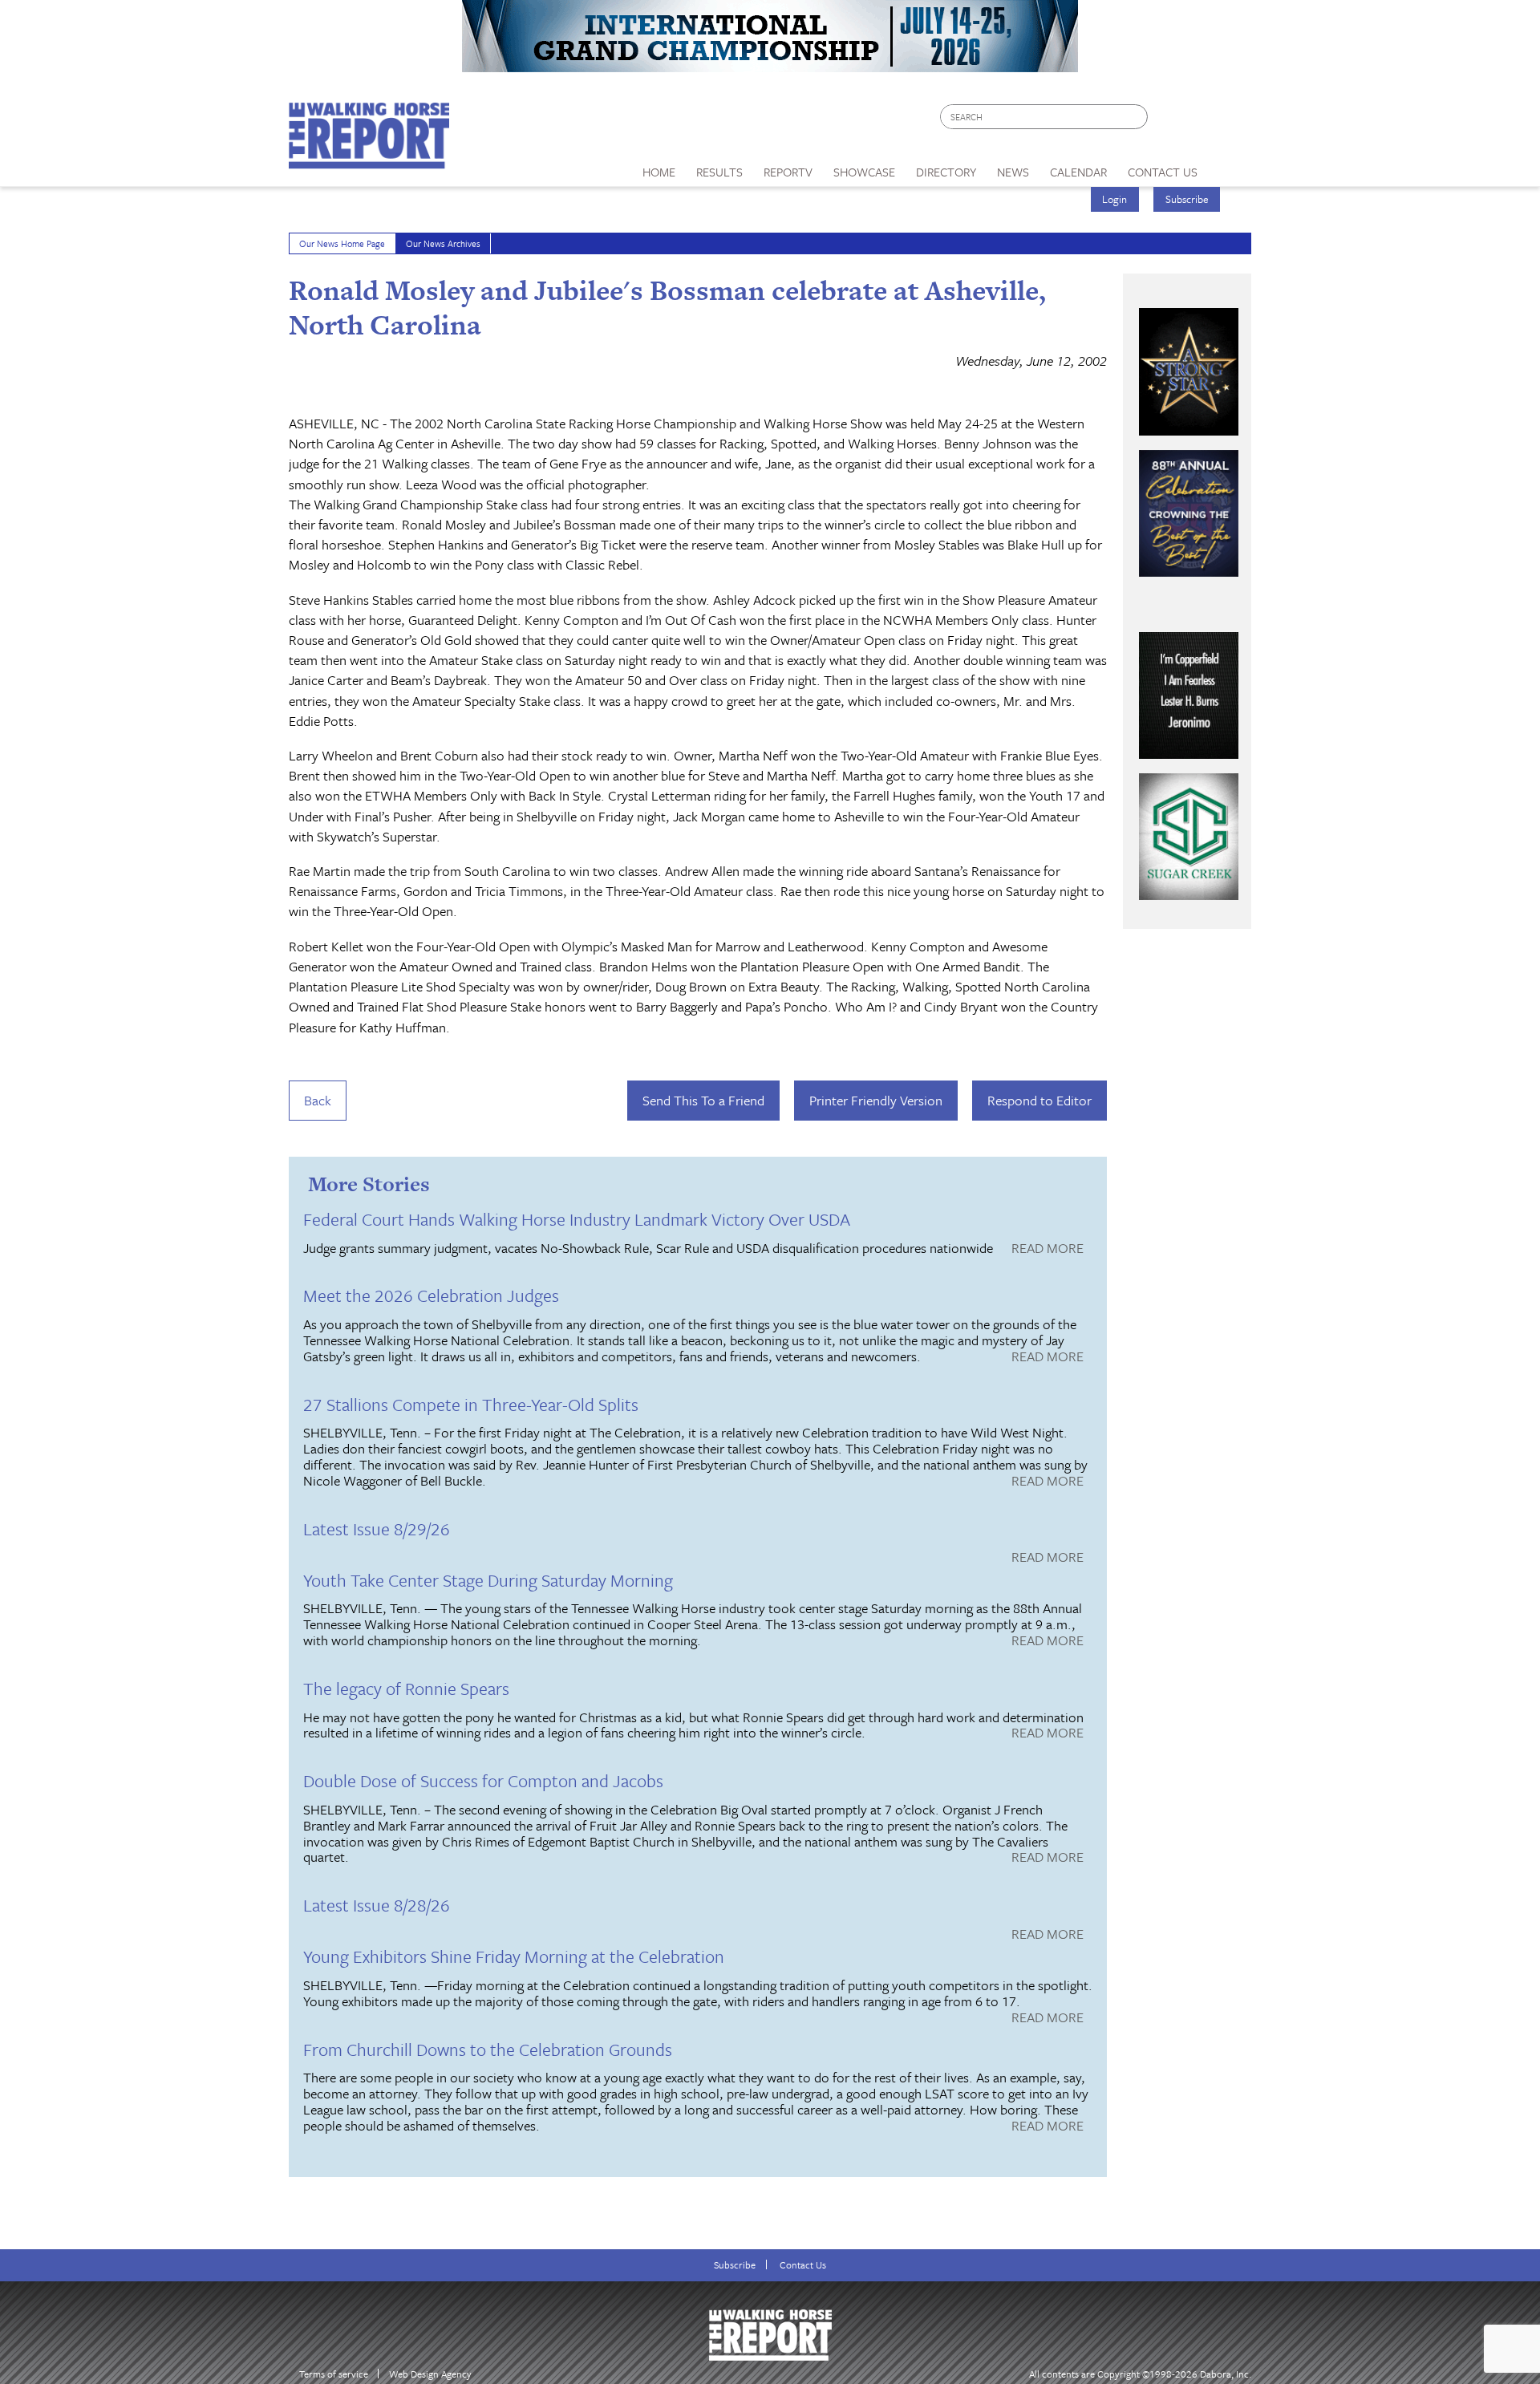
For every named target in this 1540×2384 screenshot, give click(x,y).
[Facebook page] (1168, 121)
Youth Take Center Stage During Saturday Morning (488, 1580)
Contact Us (803, 2265)
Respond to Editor (1039, 1100)
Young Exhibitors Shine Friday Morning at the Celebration (514, 1956)
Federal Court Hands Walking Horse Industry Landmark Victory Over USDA (577, 1219)
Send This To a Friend (703, 1100)
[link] (659, 168)
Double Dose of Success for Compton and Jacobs (483, 1780)
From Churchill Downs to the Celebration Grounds (488, 2049)
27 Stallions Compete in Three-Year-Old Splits (471, 1404)
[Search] (1137, 117)
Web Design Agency (430, 2374)
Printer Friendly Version (876, 1100)
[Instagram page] (1229, 121)
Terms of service (334, 2374)
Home (659, 172)
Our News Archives (443, 243)
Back (318, 1100)
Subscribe (1187, 199)
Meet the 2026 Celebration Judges (431, 1295)
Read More (1048, 1249)
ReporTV (788, 172)
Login (1114, 199)
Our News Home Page (342, 243)
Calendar (1078, 172)
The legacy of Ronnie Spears (406, 1688)
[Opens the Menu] (1230, 166)
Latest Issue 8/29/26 (377, 1529)
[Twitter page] (1199, 121)
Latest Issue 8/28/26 (377, 1905)
